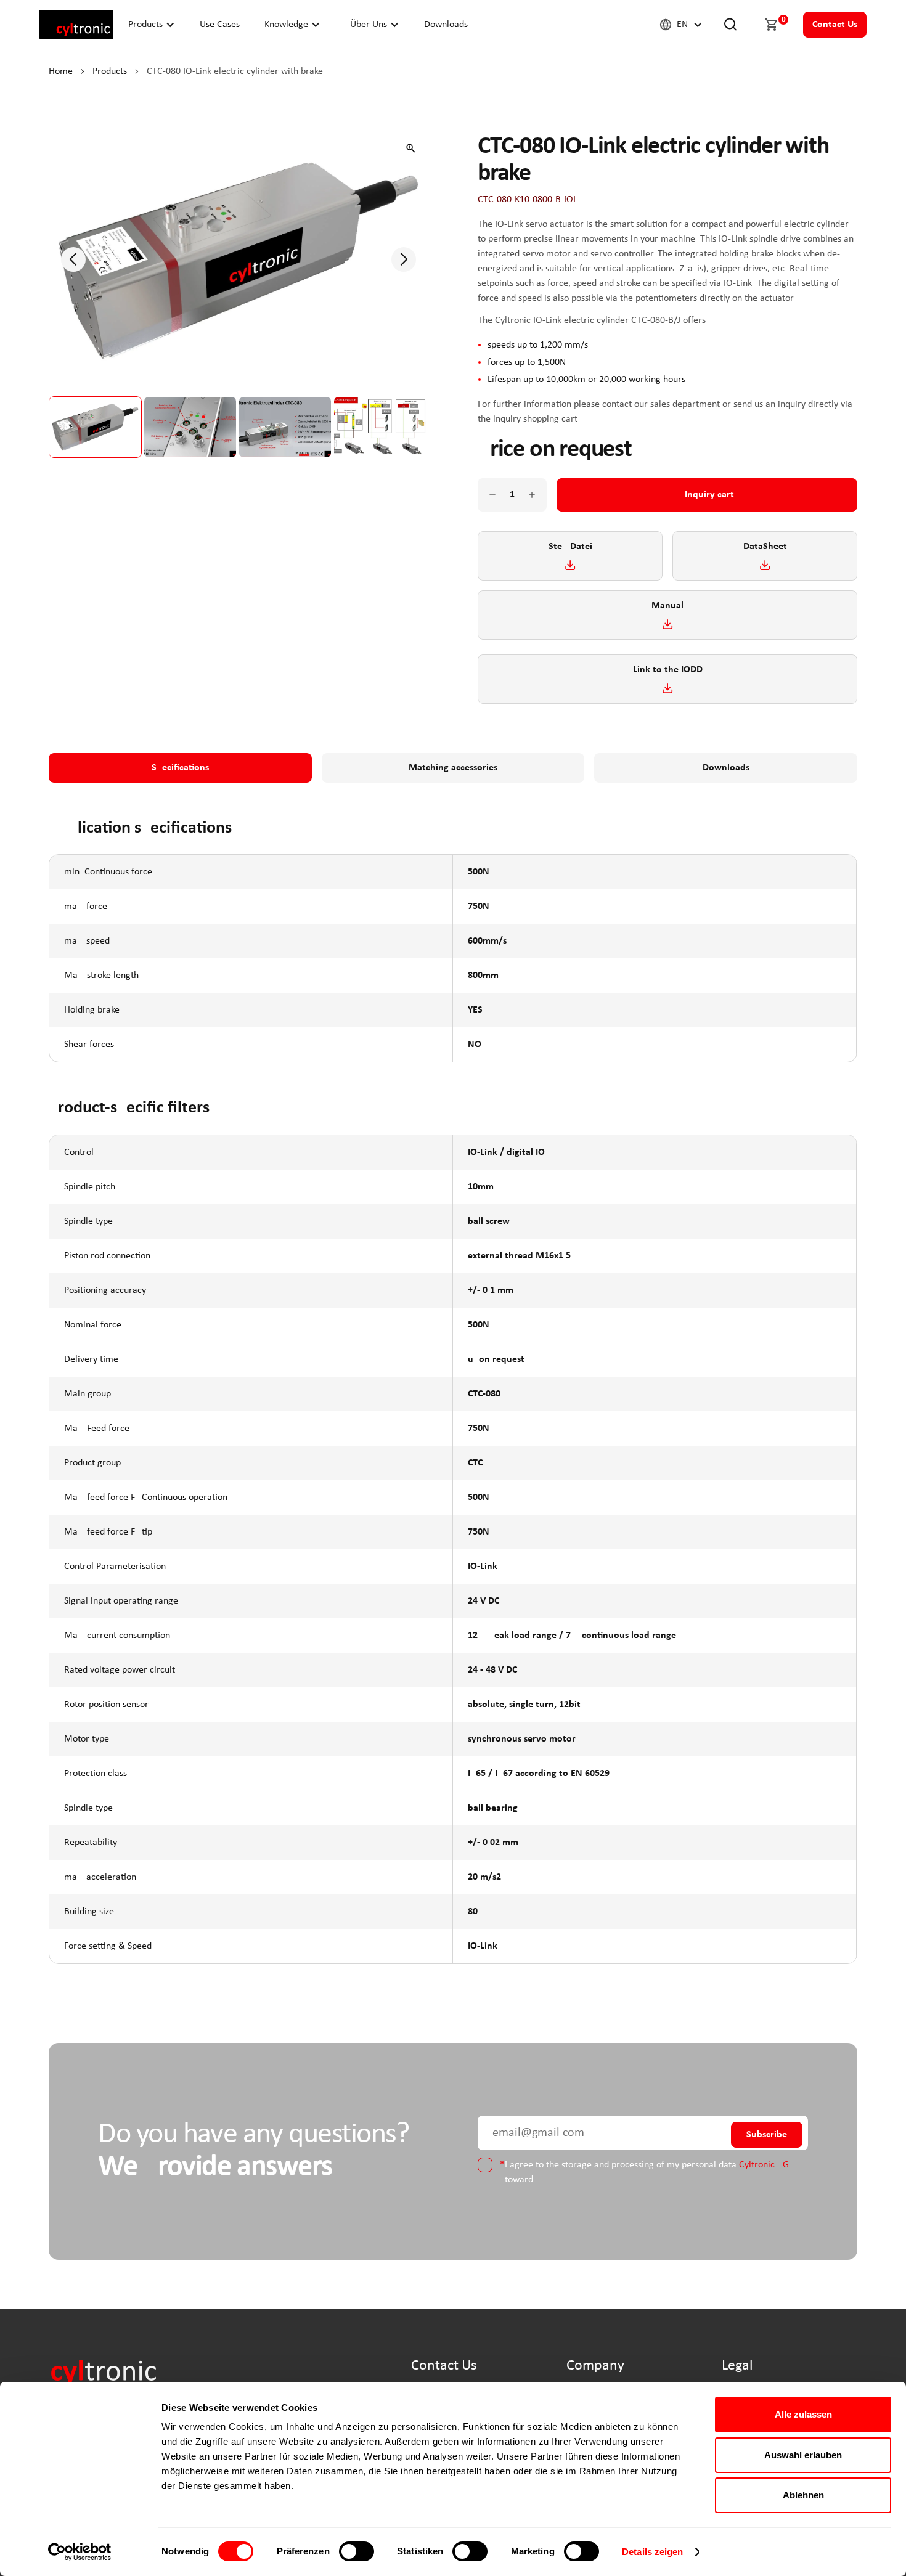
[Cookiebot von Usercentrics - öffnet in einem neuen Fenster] (80, 2552)
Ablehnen (803, 2495)
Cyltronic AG (764, 2165)
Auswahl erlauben (803, 2455)
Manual (667, 606)
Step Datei (570, 547)
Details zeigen (652, 2552)
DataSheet (765, 547)
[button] (152, 24)
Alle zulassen (803, 2414)
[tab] (180, 768)
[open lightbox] (411, 148)
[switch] (357, 2551)
